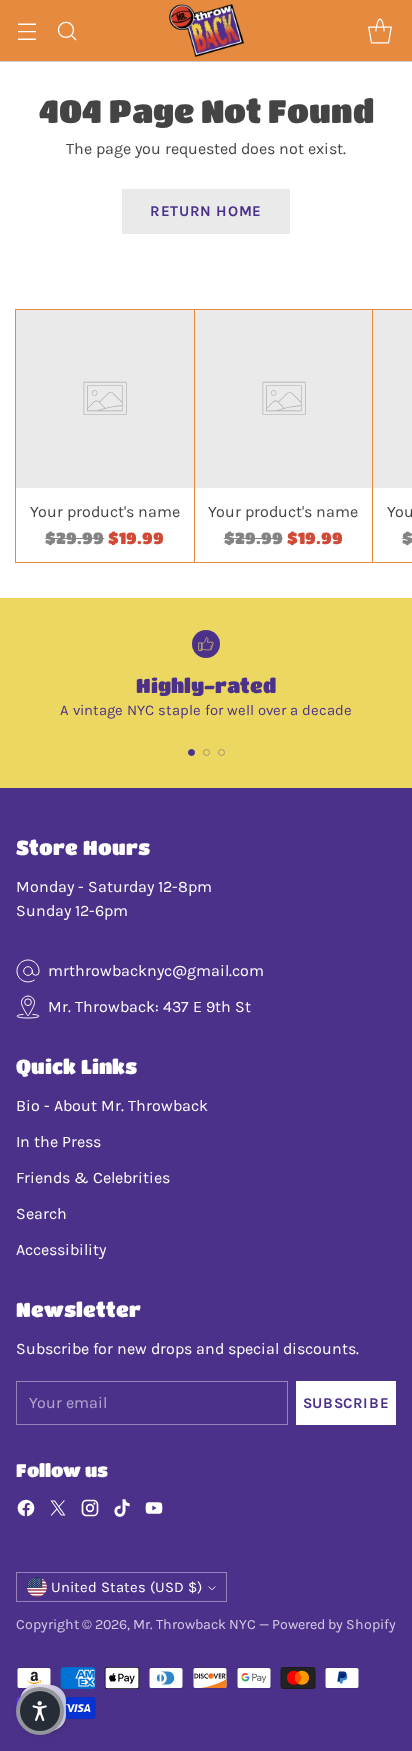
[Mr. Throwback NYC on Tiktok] (122, 1511)
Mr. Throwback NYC (194, 1624)
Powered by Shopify (334, 1624)
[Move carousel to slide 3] (221, 752)
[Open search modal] (66, 30)
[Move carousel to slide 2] (206, 752)
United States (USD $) (126, 1587)
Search (41, 1213)
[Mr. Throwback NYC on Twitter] (58, 1511)
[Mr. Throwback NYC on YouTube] (154, 1511)
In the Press (58, 1141)
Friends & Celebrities (93, 1177)
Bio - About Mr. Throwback (112, 1105)
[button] (40, 1711)
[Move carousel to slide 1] (191, 752)
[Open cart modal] (379, 30)
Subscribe (346, 1403)
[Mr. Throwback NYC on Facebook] (26, 1511)
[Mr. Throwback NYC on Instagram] (90, 1511)
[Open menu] (26, 30)
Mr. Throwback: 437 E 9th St (149, 1006)
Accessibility (61, 1249)
